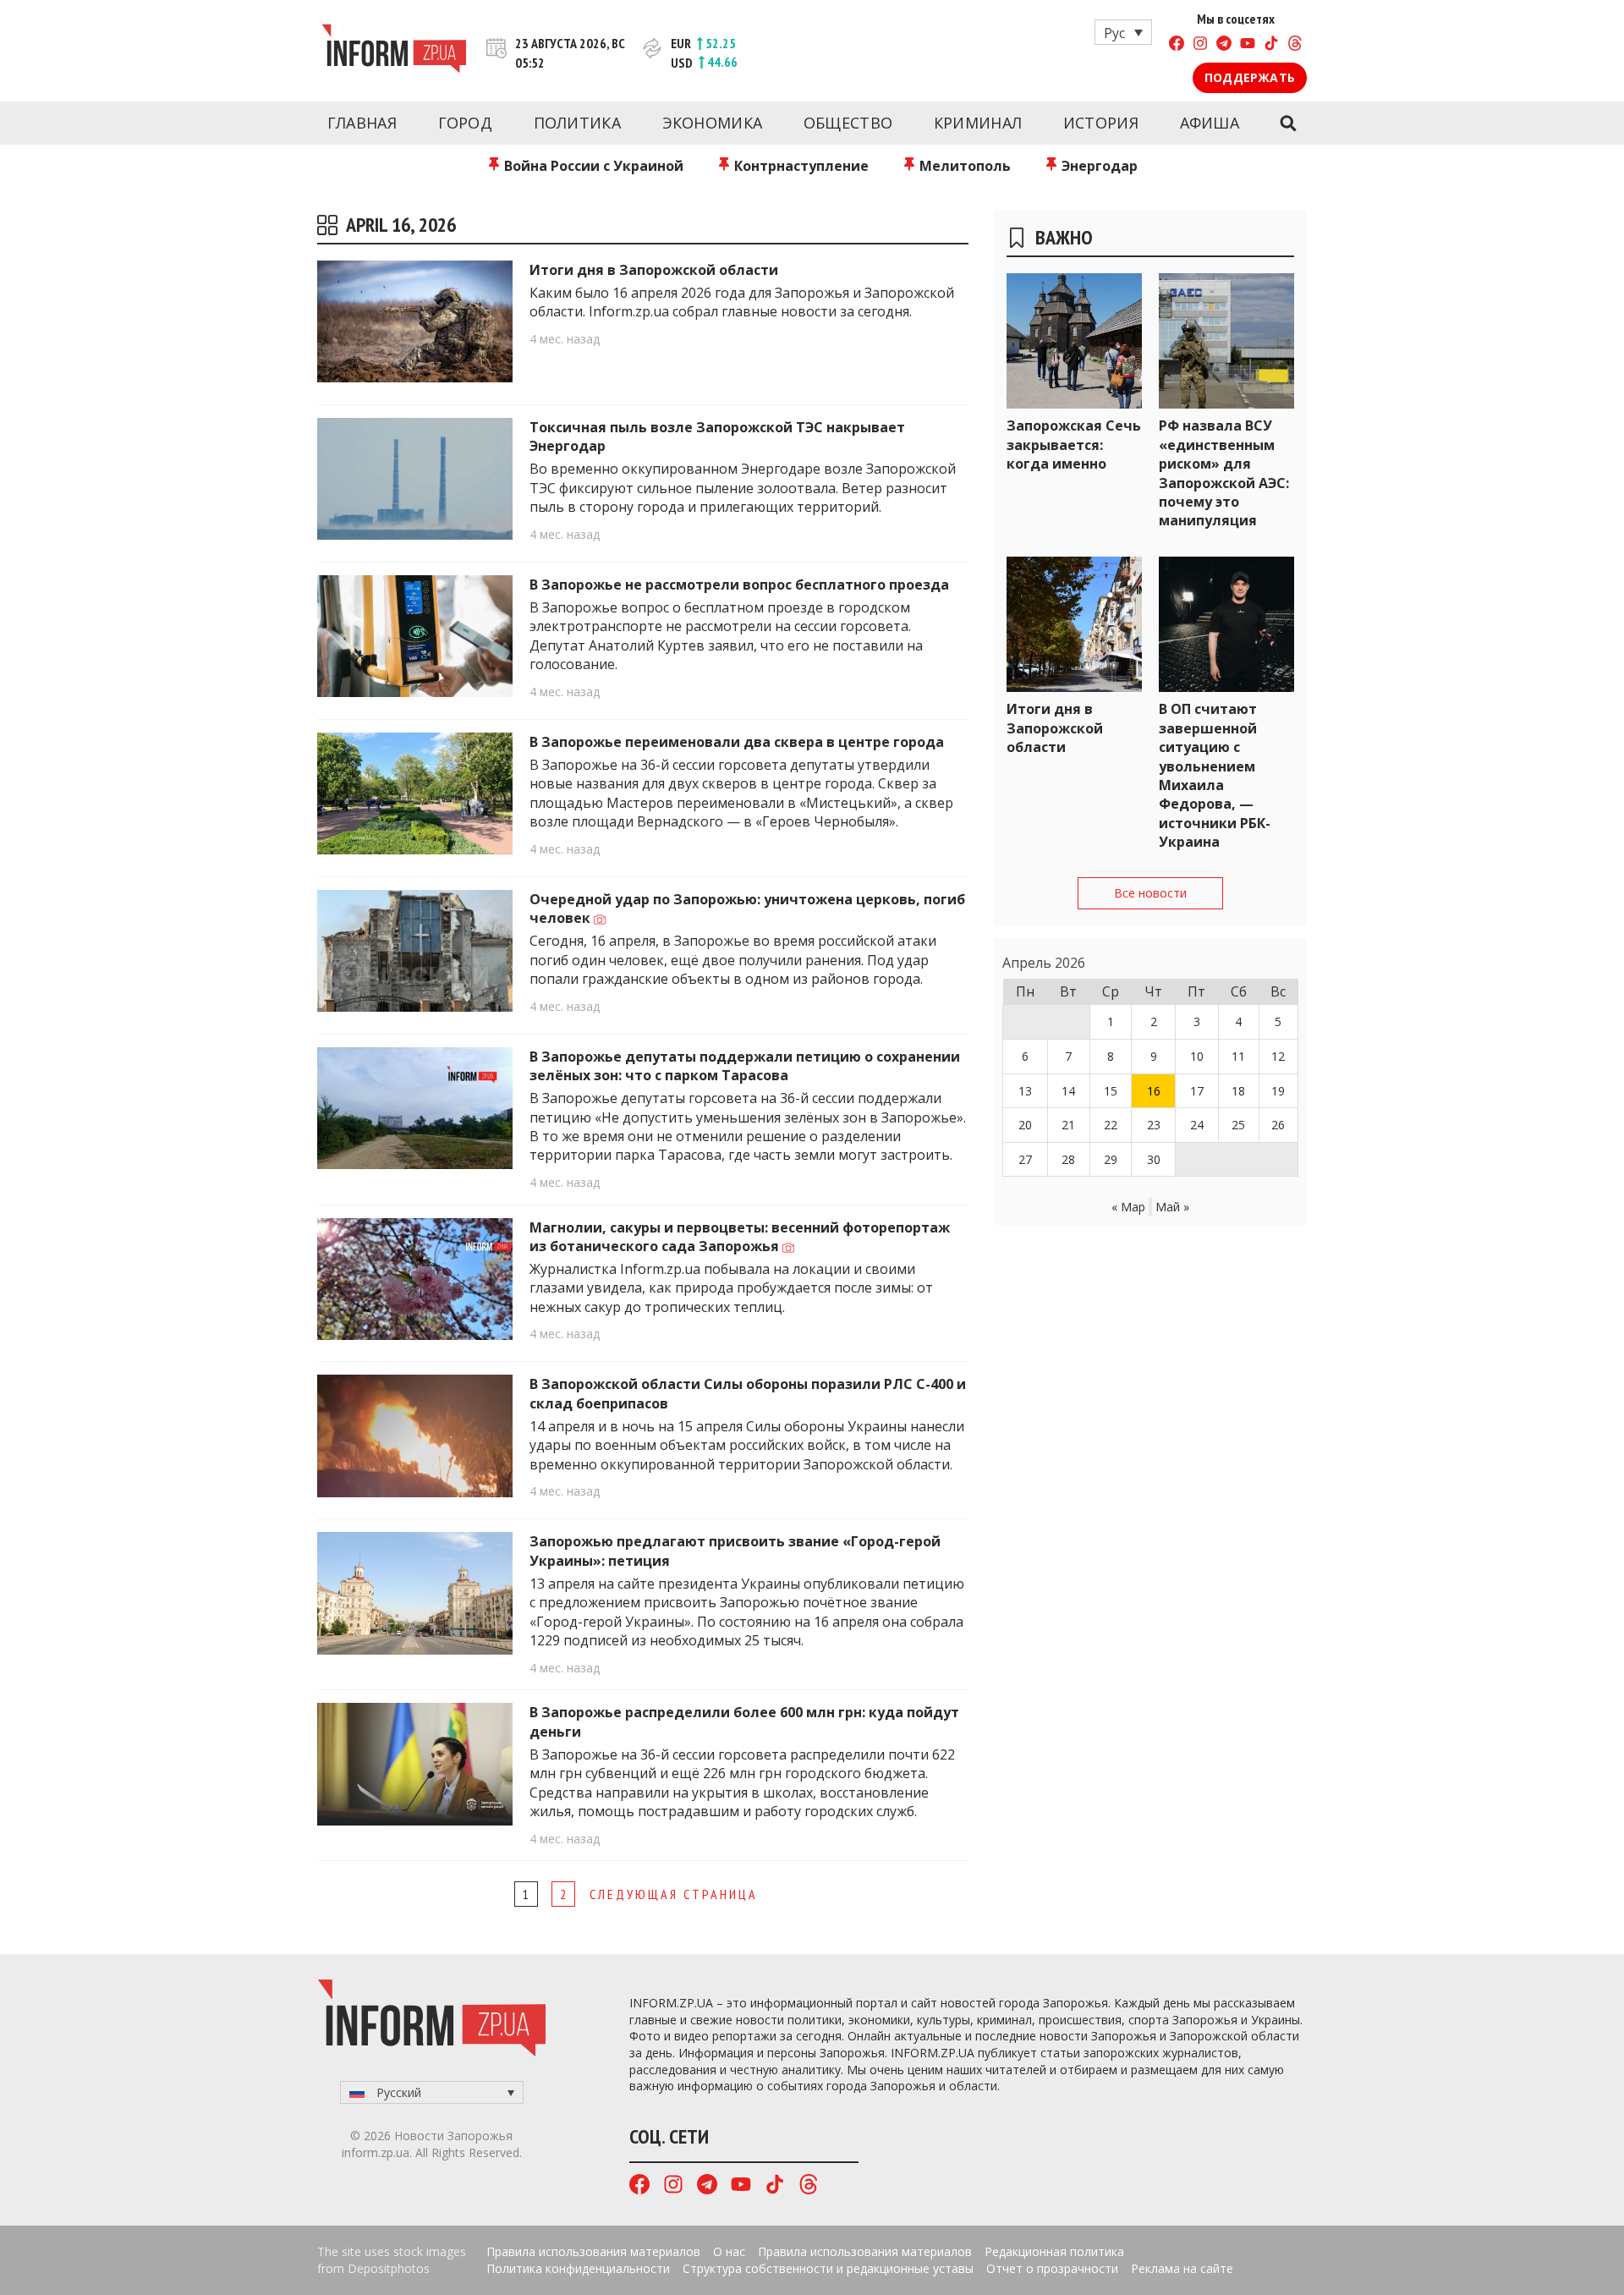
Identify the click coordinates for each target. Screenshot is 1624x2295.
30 (1154, 1159)
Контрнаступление (800, 166)
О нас (729, 2251)
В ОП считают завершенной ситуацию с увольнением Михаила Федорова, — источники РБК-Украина (1215, 775)
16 (1154, 1091)
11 (1238, 1056)
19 (1278, 1091)
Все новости (1150, 893)
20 (1025, 1125)
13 (1025, 1091)
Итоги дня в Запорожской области (654, 270)
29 (1111, 1159)
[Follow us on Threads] (1295, 45)
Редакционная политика (1054, 2251)
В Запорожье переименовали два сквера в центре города (737, 742)
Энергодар (1098, 166)
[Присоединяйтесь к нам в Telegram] (1224, 45)
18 (1238, 1091)
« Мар (1128, 1207)
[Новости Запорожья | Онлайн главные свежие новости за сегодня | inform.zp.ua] (394, 51)
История (1101, 123)
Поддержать (1250, 77)
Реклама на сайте (1182, 2268)
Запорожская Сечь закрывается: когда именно (1074, 445)
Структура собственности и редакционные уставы (828, 2268)
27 (1025, 1159)
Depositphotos (389, 2268)
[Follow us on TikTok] (1271, 45)
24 (1197, 1125)
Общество (848, 123)
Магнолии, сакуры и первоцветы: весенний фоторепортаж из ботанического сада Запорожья (740, 1237)
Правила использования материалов (593, 2251)
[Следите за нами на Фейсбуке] (1177, 45)
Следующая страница (674, 1894)
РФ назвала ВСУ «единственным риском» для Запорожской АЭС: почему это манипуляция (1224, 473)
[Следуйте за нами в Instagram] (1200, 45)
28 (1068, 1159)
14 (1068, 1091)
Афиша (1210, 123)
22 (1111, 1125)
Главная (362, 123)
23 (1154, 1125)
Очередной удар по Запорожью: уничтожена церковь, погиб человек (747, 909)
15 (1111, 1091)
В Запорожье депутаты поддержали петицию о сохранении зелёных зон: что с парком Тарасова (745, 1066)
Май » (1172, 1207)
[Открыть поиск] (1288, 124)
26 (1278, 1125)
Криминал (978, 123)
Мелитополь (963, 166)
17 (1197, 1091)
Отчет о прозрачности (1052, 2268)
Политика (577, 123)
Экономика (713, 123)
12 (1278, 1056)
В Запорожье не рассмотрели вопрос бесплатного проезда (739, 585)
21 (1068, 1125)
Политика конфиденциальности (578, 2268)
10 (1197, 1056)
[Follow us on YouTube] (1248, 45)
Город (466, 123)
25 (1238, 1125)
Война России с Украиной (592, 166)
